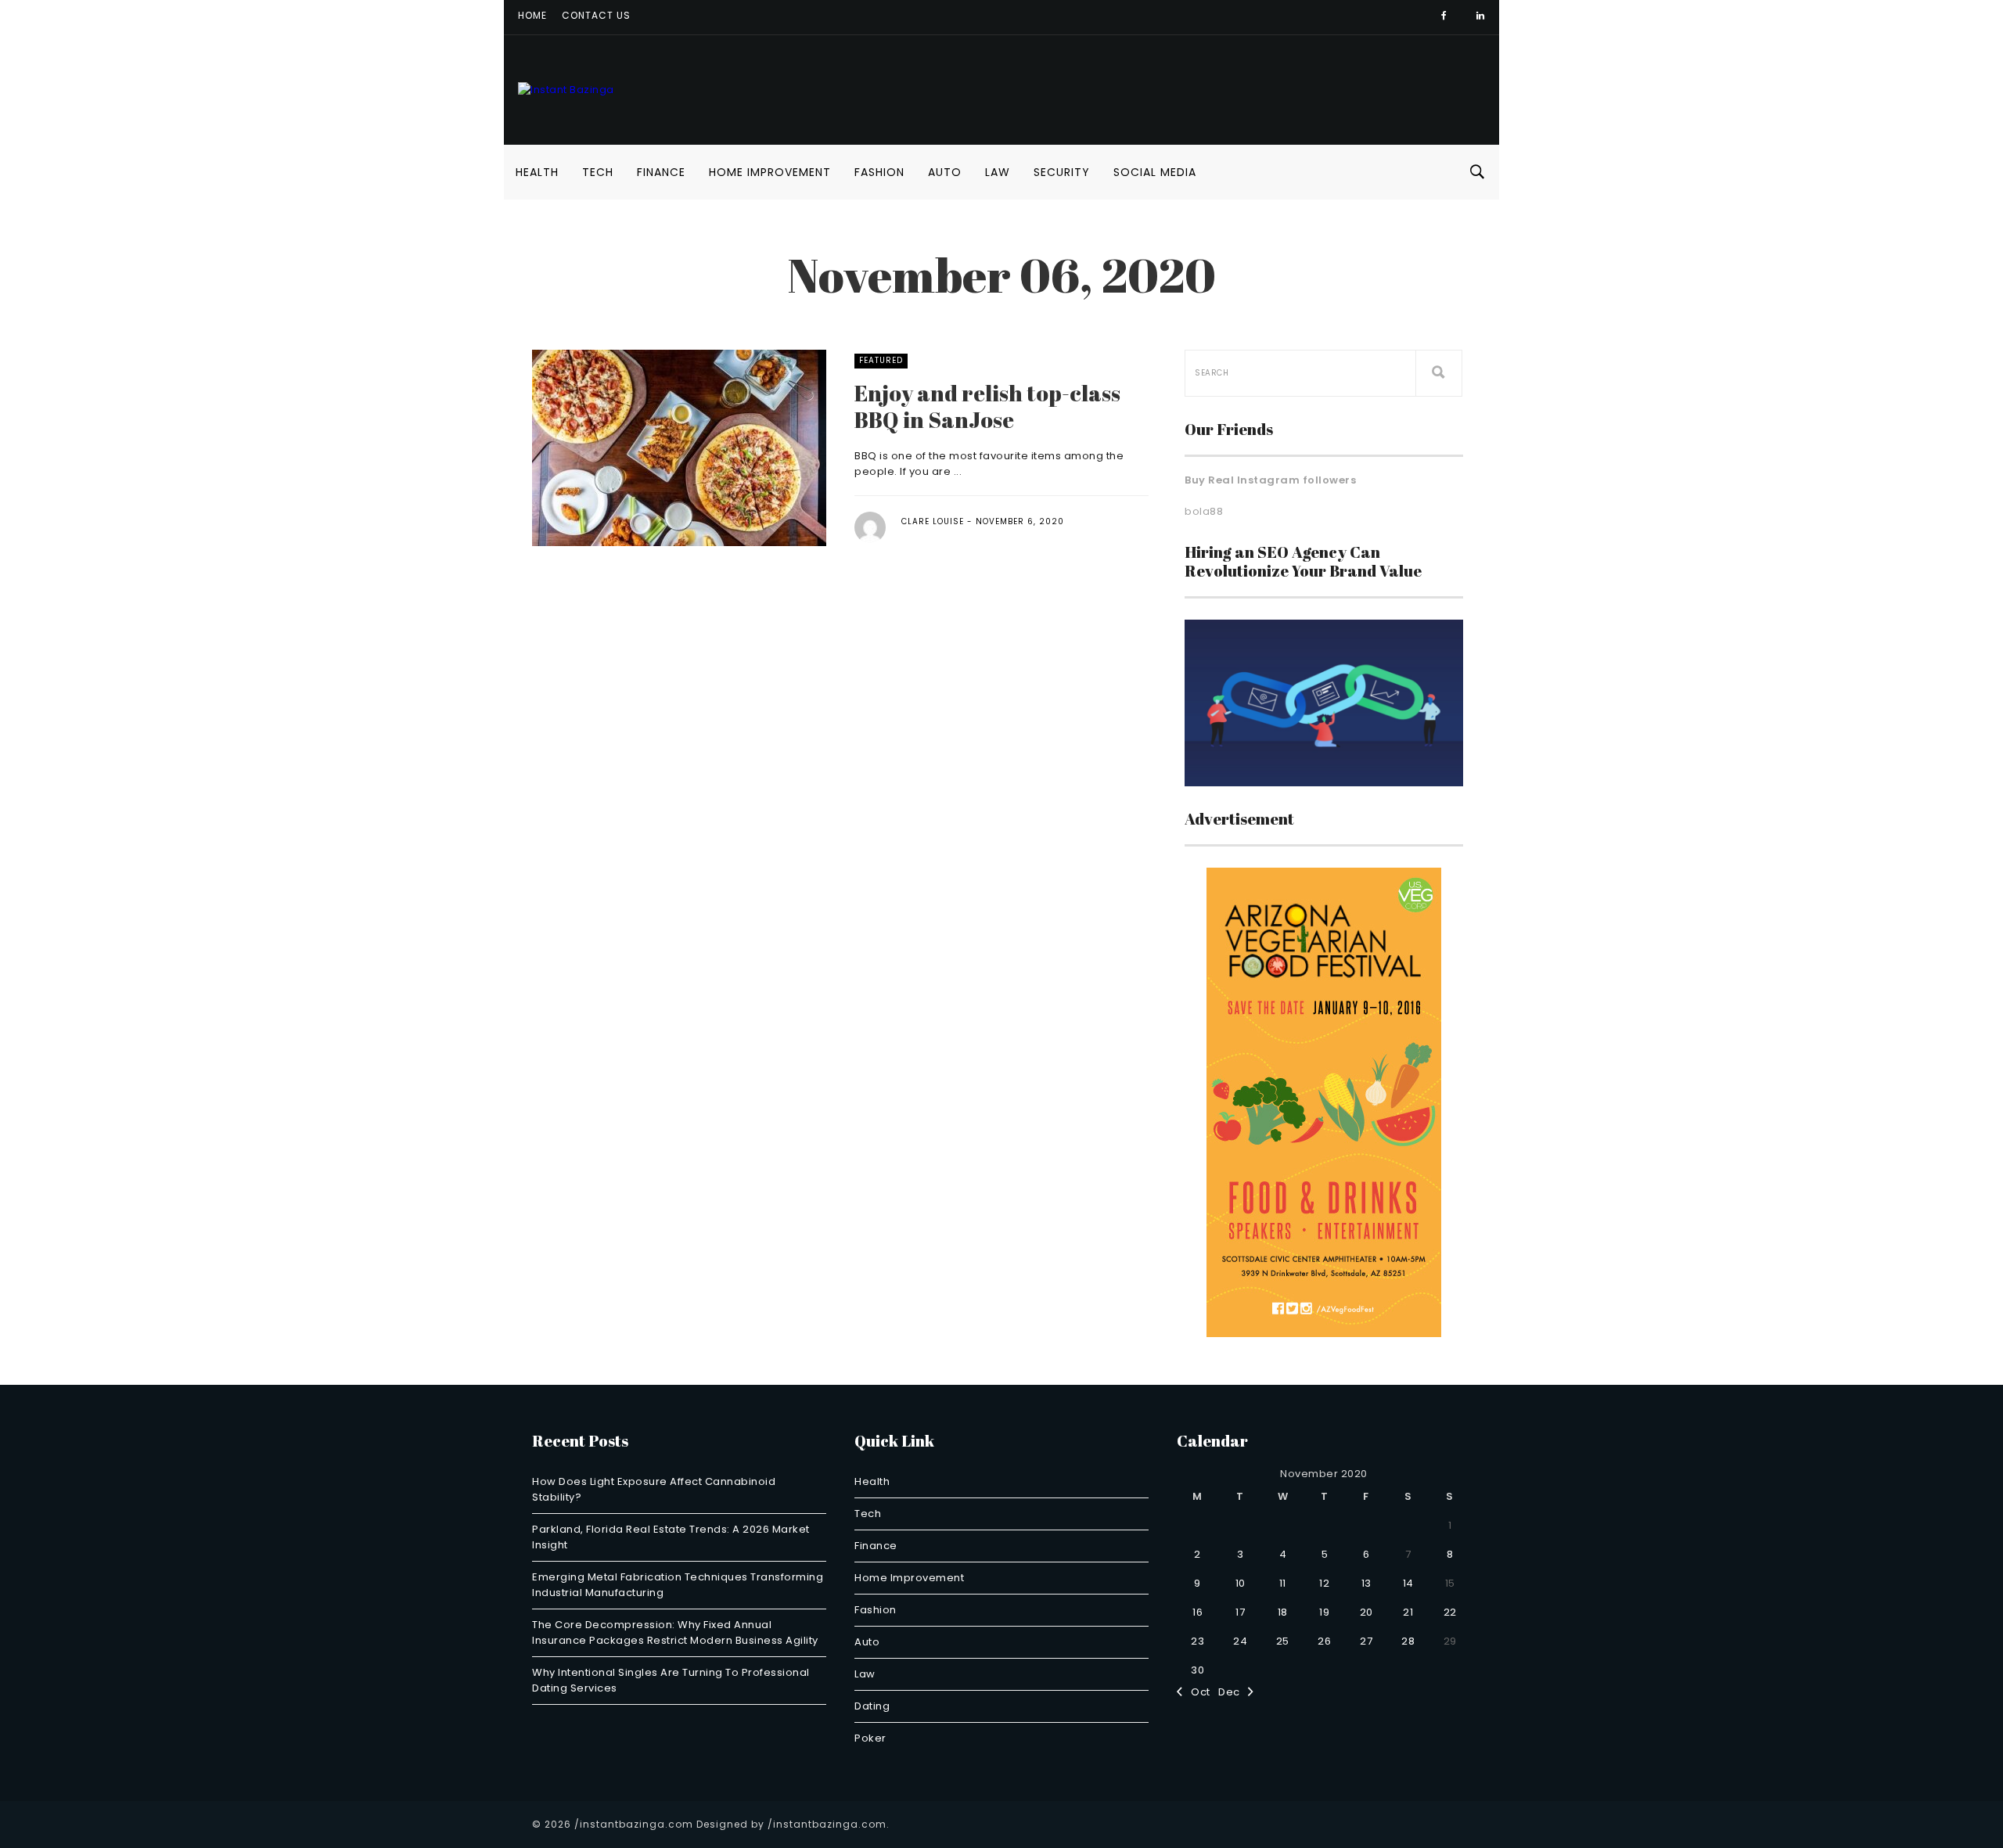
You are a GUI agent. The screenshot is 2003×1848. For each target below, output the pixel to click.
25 (1283, 1641)
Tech (598, 172)
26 (1324, 1641)
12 (1324, 1583)
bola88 (1204, 511)
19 (1324, 1612)
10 (1241, 1583)
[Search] (1439, 373)
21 (1408, 1612)
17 (1240, 1612)
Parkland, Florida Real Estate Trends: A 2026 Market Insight (671, 1537)
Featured (881, 360)
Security (1062, 172)
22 (1450, 1612)
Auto (945, 172)
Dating (872, 1706)
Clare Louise (933, 521)
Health (537, 172)
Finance (661, 172)
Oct (1197, 1692)
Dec (1233, 1692)
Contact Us (596, 15)
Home (532, 15)
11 (1283, 1583)
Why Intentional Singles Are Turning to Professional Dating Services (671, 1680)
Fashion (879, 172)
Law (998, 172)
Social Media (1155, 172)
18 (1283, 1612)
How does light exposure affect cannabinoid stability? (654, 1489)
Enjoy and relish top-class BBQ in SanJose (987, 406)
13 (1366, 1583)
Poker (870, 1738)
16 (1197, 1612)
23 (1197, 1641)
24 (1240, 1641)
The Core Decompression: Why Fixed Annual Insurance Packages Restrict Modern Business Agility (675, 1632)
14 (1408, 1583)
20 (1366, 1612)
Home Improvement (770, 172)
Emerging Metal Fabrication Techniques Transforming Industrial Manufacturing (678, 1585)
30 (1197, 1670)
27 (1366, 1641)
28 (1408, 1641)
